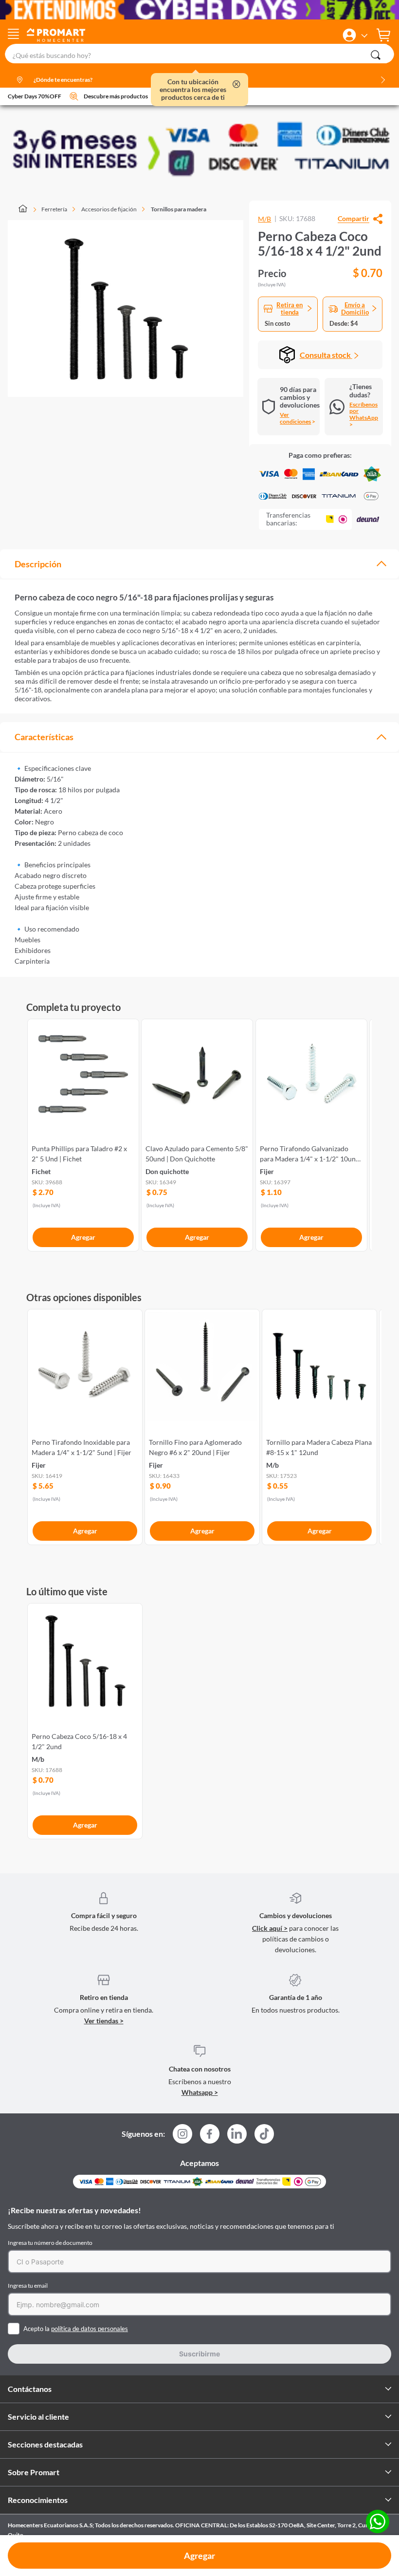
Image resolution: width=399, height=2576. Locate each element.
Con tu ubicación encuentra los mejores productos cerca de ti (193, 90)
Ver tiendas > (104, 2021)
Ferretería (54, 209)
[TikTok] (264, 2134)
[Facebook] (210, 2137)
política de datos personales (90, 2329)
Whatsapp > (200, 2092)
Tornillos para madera (179, 209)
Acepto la (76, 2329)
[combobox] (199, 54)
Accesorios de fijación (109, 209)
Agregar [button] (199, 2556)
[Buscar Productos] (376, 55)
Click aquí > (270, 1928)
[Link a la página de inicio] (27, 209)
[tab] (199, 564)
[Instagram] (182, 2137)
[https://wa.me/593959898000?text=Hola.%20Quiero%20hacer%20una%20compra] (378, 2522)
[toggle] (13, 35)
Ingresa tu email (28, 2286)
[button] (349, 35)
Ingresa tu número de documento (50, 2243)
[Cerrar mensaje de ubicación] (236, 85)
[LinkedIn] (237, 2134)
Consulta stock (326, 355)
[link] (83, 1133)
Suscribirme (199, 2354)
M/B (264, 219)
